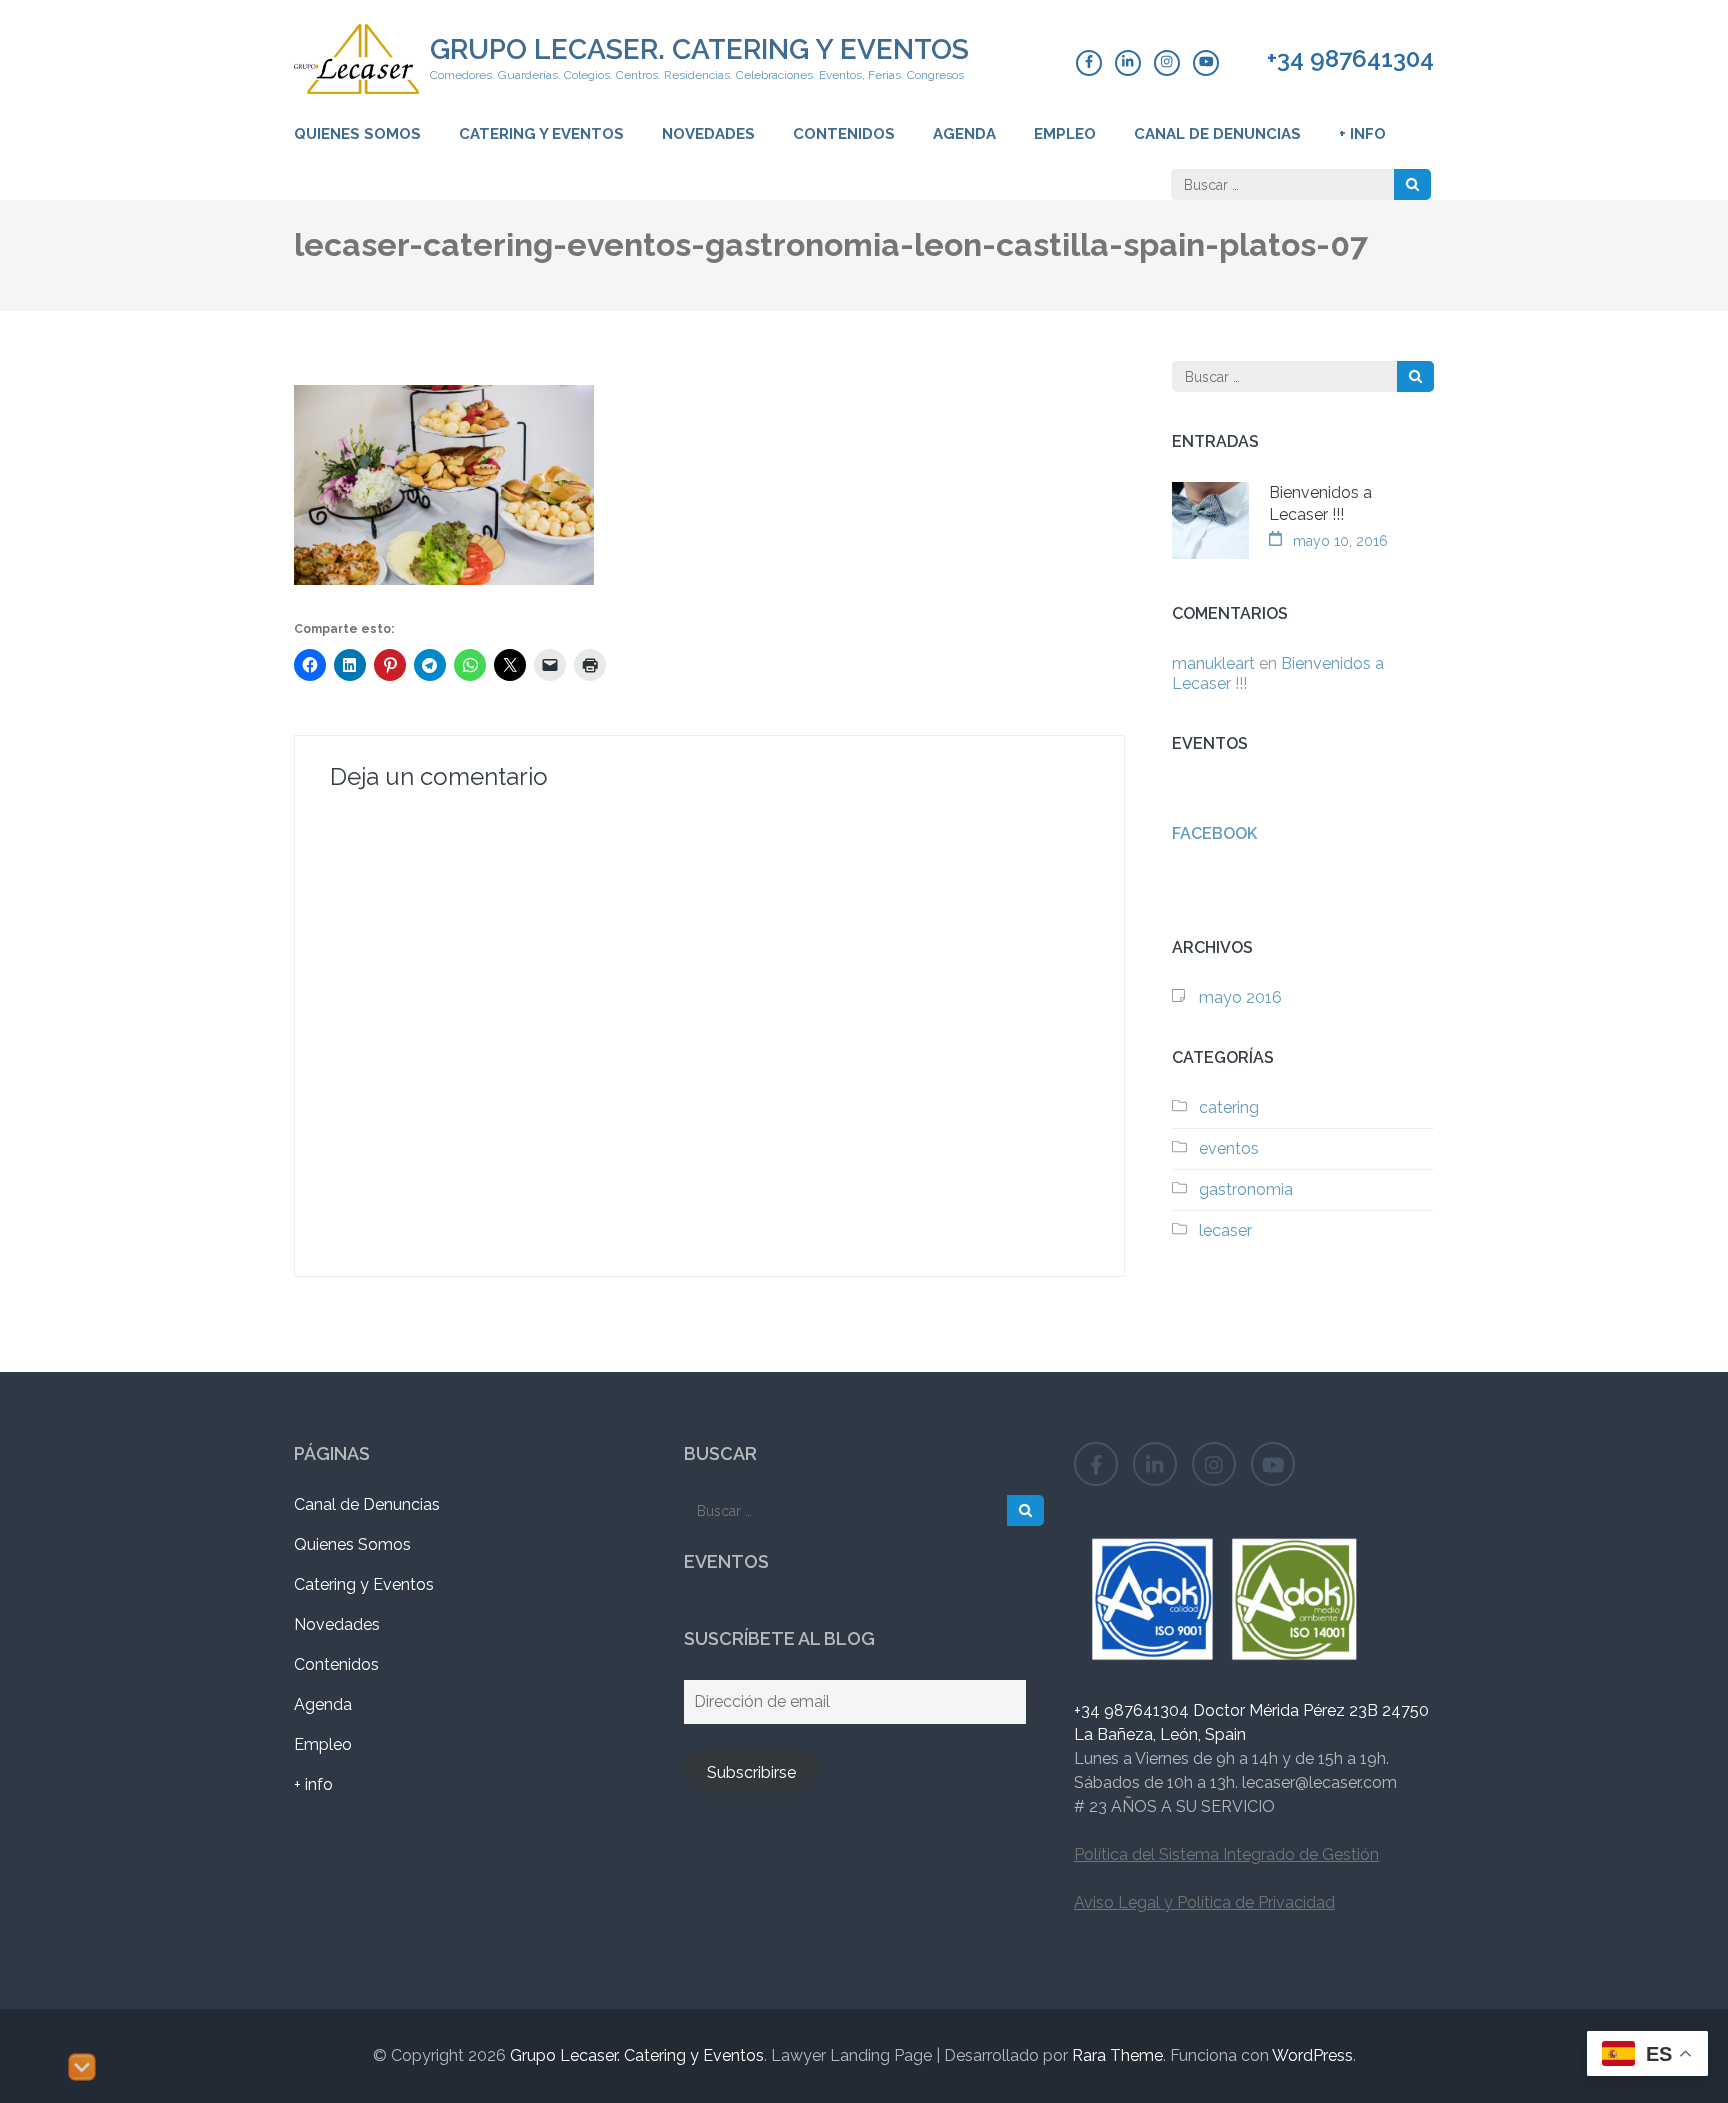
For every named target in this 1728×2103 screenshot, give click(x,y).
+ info (1362, 134)
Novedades (708, 134)
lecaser (1225, 1230)
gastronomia (1246, 1189)
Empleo (1065, 134)
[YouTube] (1206, 63)
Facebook (1214, 833)
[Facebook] (1089, 63)
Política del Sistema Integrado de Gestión (1226, 1854)
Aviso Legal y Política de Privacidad (1204, 1902)
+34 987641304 (1350, 59)
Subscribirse (751, 1772)
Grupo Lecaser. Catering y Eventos (699, 49)
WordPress (1312, 2055)
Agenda (964, 134)
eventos (1229, 1148)
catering (1229, 1107)
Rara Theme (1117, 2055)
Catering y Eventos (541, 134)
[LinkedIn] (1128, 63)
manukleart (1213, 663)
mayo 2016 (1240, 997)
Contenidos (844, 134)
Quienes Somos (357, 134)
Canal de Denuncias (1217, 134)
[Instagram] (1167, 63)
